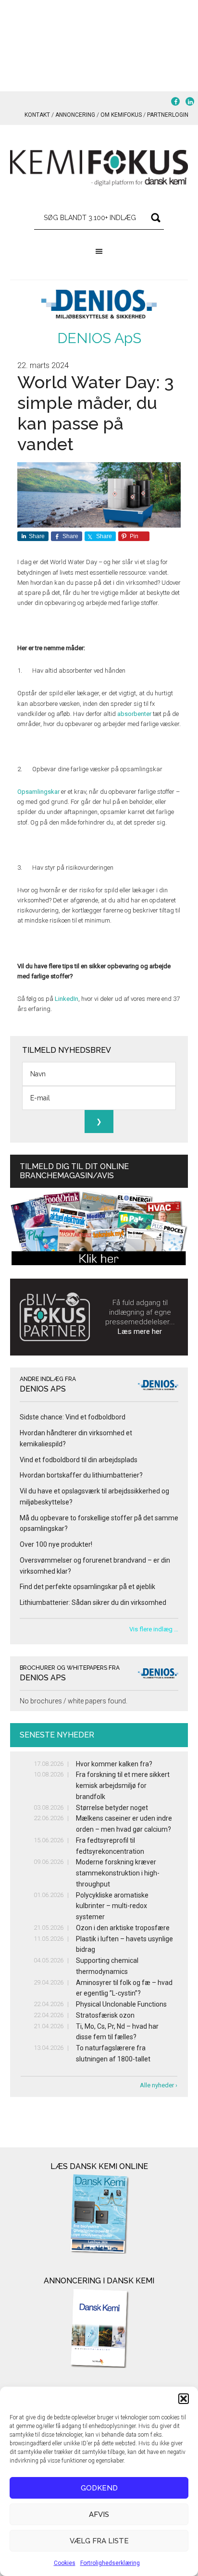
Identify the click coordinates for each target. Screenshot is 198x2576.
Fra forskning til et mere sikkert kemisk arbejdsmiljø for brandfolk (123, 1786)
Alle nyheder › (159, 2085)
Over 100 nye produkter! (56, 1544)
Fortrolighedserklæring (110, 2563)
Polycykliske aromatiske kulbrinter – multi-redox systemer (112, 1906)
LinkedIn (67, 999)
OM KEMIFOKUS (121, 115)
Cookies (65, 2563)
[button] (184, 2399)
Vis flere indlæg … (154, 1629)
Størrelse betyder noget (112, 1808)
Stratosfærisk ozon (105, 2015)
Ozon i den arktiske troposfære (123, 1928)
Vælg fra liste (99, 2541)
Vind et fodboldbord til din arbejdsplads (79, 1460)
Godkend (99, 2488)
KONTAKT (37, 115)
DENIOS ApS (99, 338)
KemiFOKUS (99, 168)
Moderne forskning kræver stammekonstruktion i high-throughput (118, 1873)
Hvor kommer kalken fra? (114, 1764)
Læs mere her (140, 1331)
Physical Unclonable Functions (121, 2004)
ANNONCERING (75, 115)
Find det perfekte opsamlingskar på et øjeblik (87, 1587)
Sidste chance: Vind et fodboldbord (73, 1417)
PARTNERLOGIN (168, 115)
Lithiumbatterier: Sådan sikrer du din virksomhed (93, 1602)
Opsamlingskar (38, 792)
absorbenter (134, 714)
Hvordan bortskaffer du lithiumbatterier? (81, 1475)
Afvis (99, 2514)
